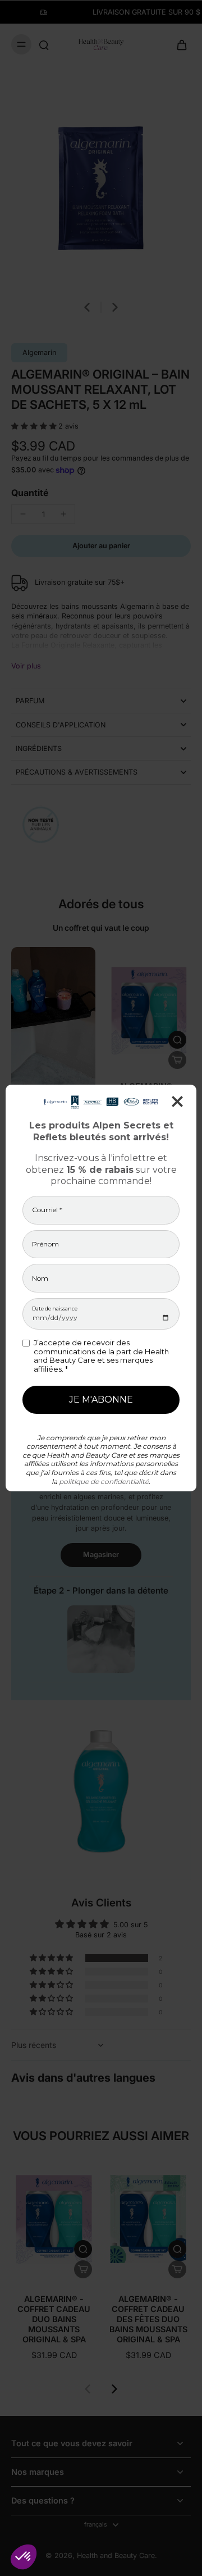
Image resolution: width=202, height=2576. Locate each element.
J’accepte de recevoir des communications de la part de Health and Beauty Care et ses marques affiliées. (101, 1356)
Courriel (47, 1210)
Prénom (45, 1244)
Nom (40, 1278)
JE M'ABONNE (101, 1399)
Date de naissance (55, 1309)
